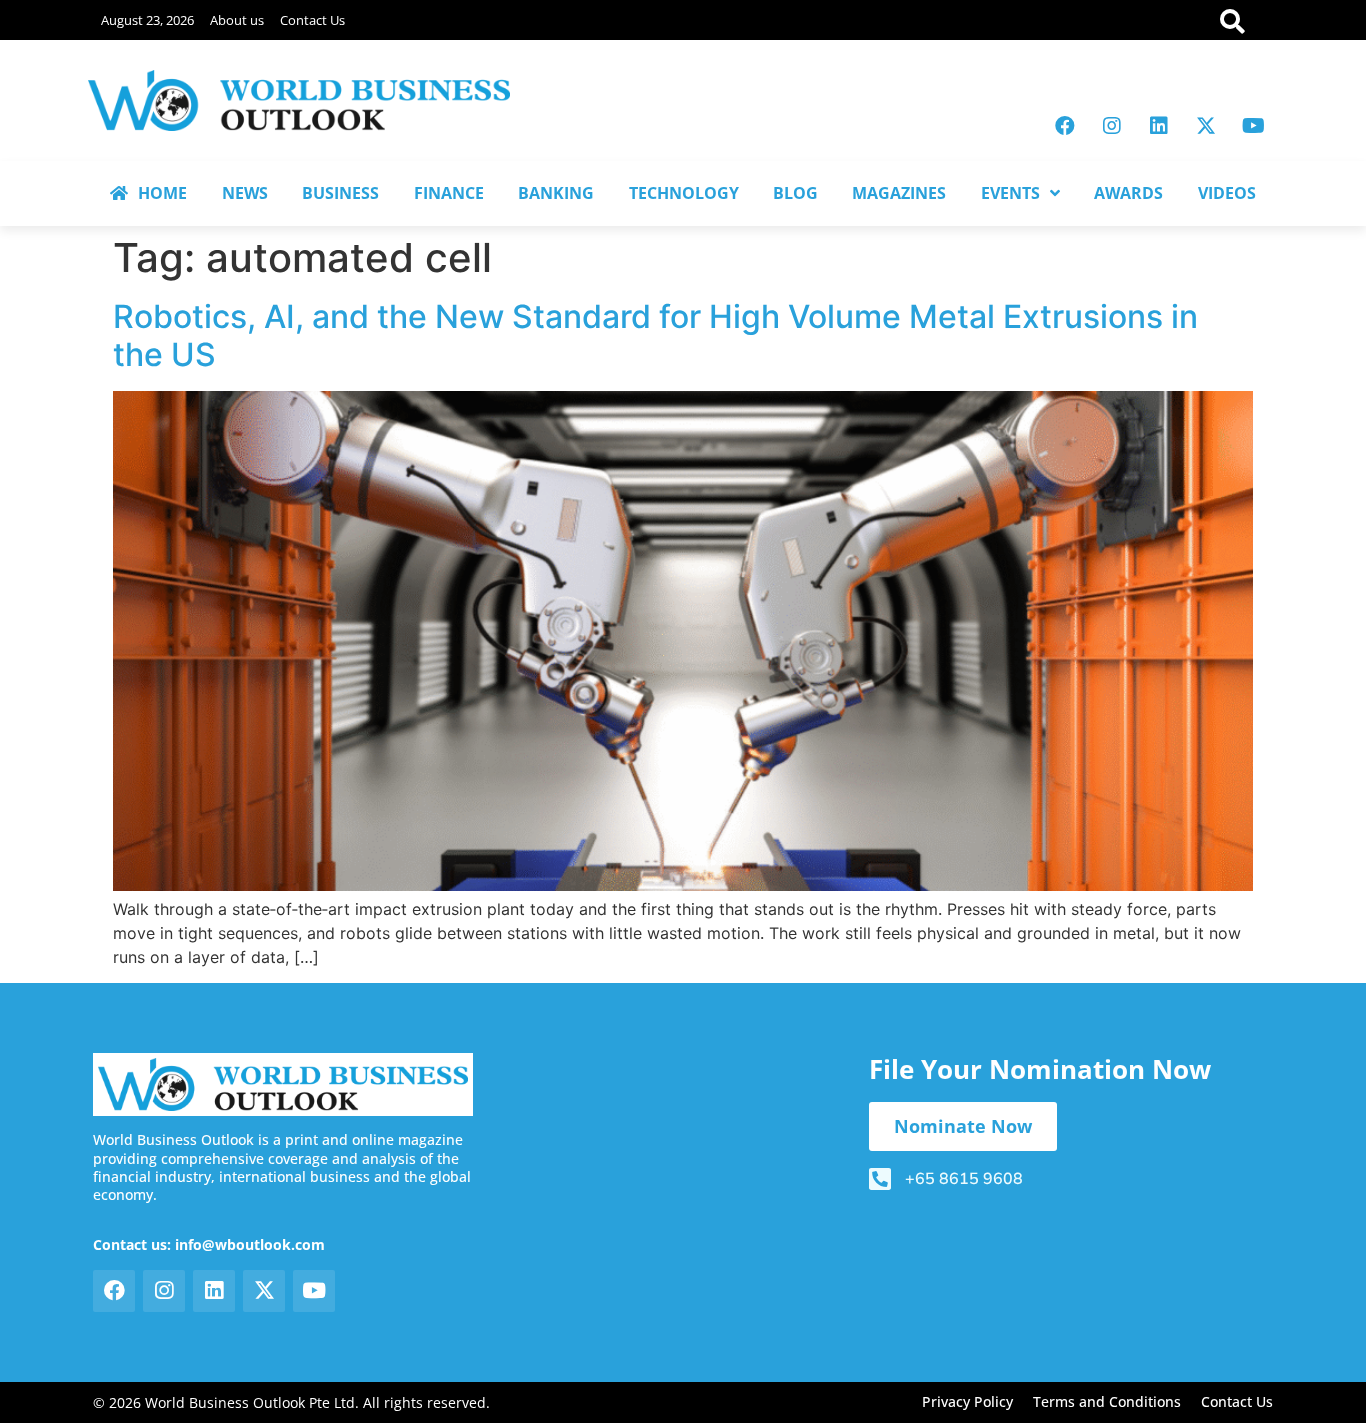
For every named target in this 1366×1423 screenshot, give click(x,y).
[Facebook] (1065, 126)
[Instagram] (1112, 126)
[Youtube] (1253, 126)
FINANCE (449, 193)
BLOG (795, 193)
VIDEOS (1227, 193)
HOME (162, 193)
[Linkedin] (1159, 126)
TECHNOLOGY (684, 193)
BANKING (556, 193)
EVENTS (1010, 193)
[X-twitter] (1206, 126)
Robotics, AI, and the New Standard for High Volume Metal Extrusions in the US (655, 335)
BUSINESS (340, 193)
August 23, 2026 (147, 20)
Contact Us (312, 20)
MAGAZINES (899, 193)
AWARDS (1128, 193)
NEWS (245, 193)
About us (237, 20)
